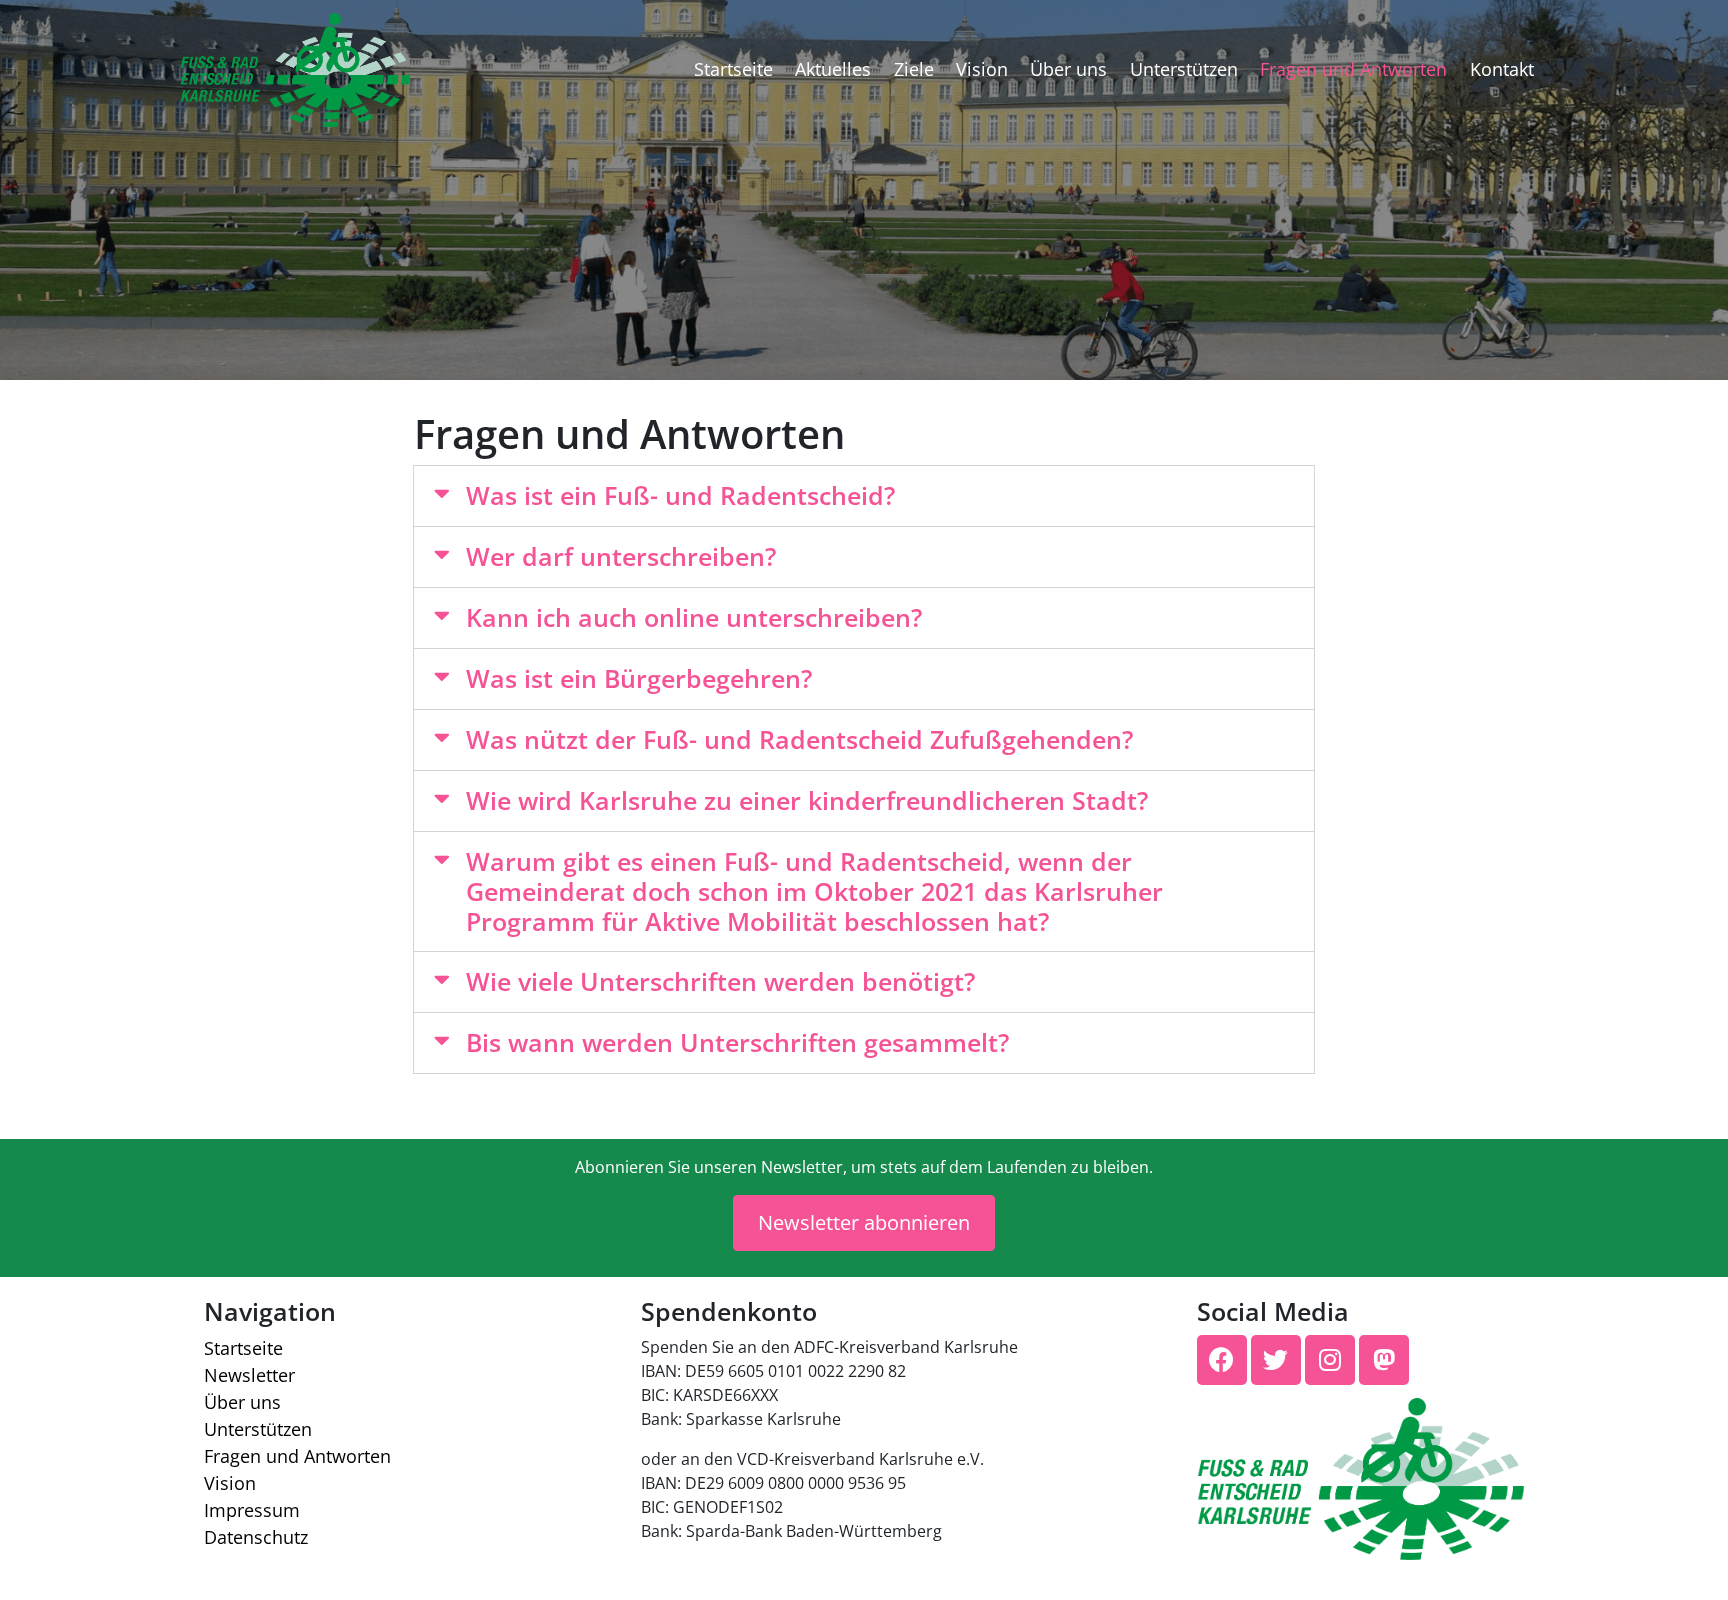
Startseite (733, 69)
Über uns (1068, 69)
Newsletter (249, 1375)
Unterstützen (1184, 69)
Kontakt (1502, 69)
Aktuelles (833, 69)
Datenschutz (256, 1537)
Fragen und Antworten (1353, 69)
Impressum (252, 1510)
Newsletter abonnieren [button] (864, 1222)
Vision (982, 69)
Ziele (914, 69)
